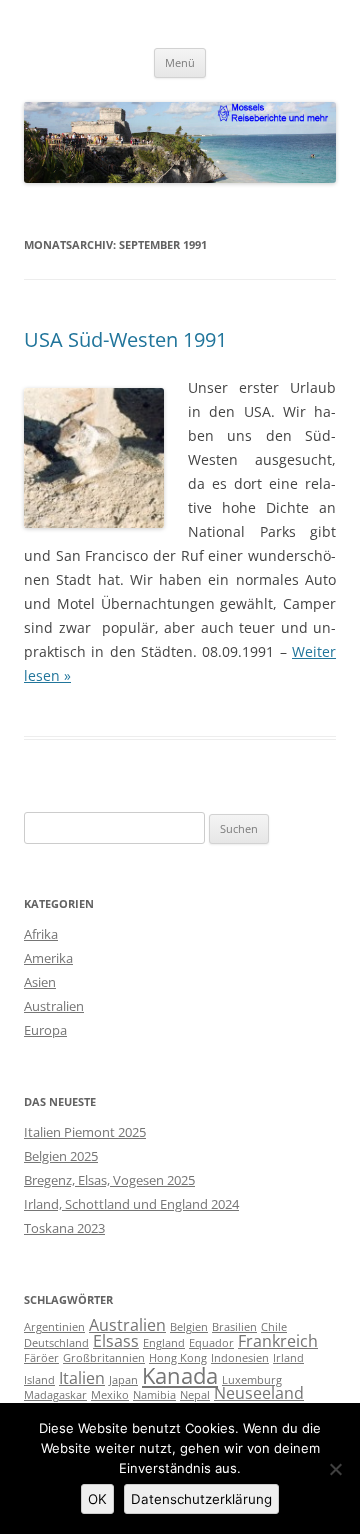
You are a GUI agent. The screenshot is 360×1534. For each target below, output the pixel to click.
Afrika (41, 934)
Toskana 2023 (64, 1228)
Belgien (189, 1327)
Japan (123, 1380)
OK (97, 1499)
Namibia (154, 1395)
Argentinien (54, 1327)
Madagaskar (55, 1395)
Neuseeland (259, 1393)
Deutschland (56, 1343)
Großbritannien (104, 1358)
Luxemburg (252, 1380)
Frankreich (278, 1341)
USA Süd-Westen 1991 (125, 339)
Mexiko (110, 1395)
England (164, 1343)
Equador (211, 1343)
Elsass (116, 1341)
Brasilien (234, 1327)
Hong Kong (178, 1358)
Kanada (180, 1375)
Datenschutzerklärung (201, 1499)
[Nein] (335, 1469)
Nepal (195, 1395)
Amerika (48, 958)
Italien (82, 1378)
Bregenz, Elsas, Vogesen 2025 (109, 1180)
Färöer (41, 1358)
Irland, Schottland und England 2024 (131, 1204)
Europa (45, 1030)
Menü (180, 62)
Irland (288, 1358)
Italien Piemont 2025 (85, 1132)
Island (39, 1380)
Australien (54, 1006)
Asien (40, 982)
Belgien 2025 (61, 1156)
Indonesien (240, 1358)
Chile (274, 1327)
